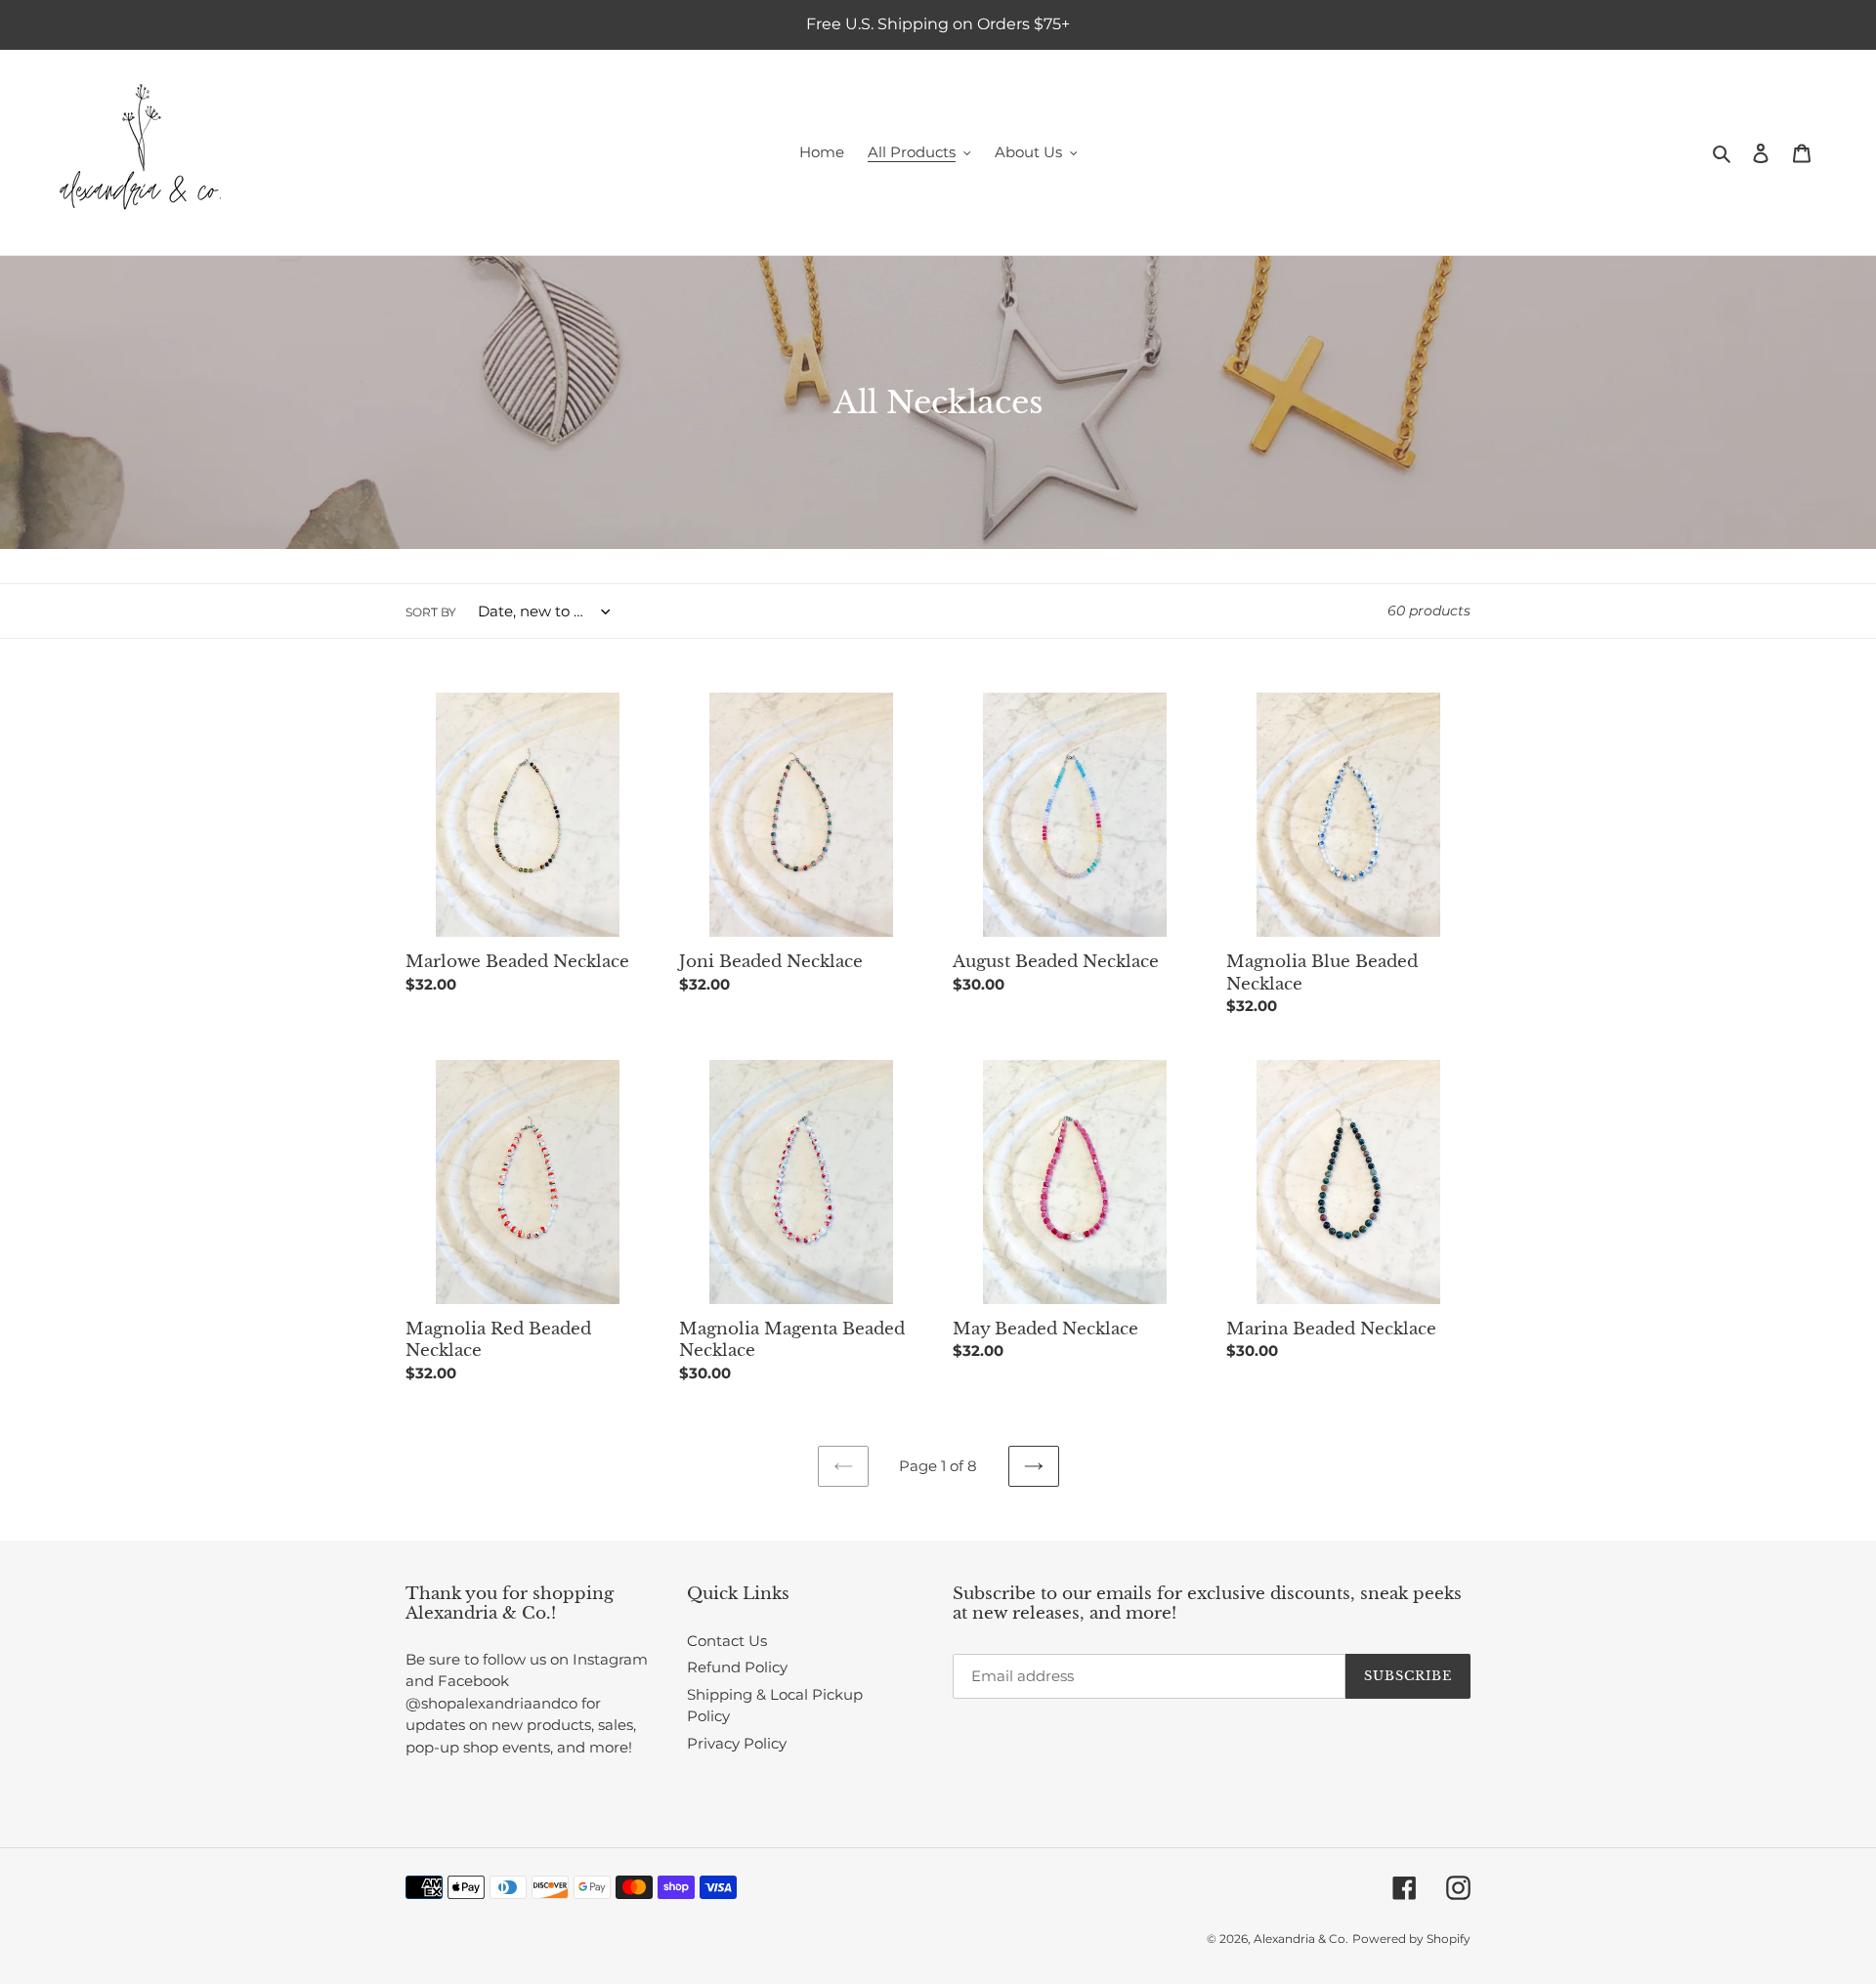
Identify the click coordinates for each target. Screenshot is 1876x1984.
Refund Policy (737, 1667)
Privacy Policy (737, 1743)
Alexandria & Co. (1301, 1939)
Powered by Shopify (1411, 1939)
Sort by (431, 612)
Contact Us (727, 1641)
